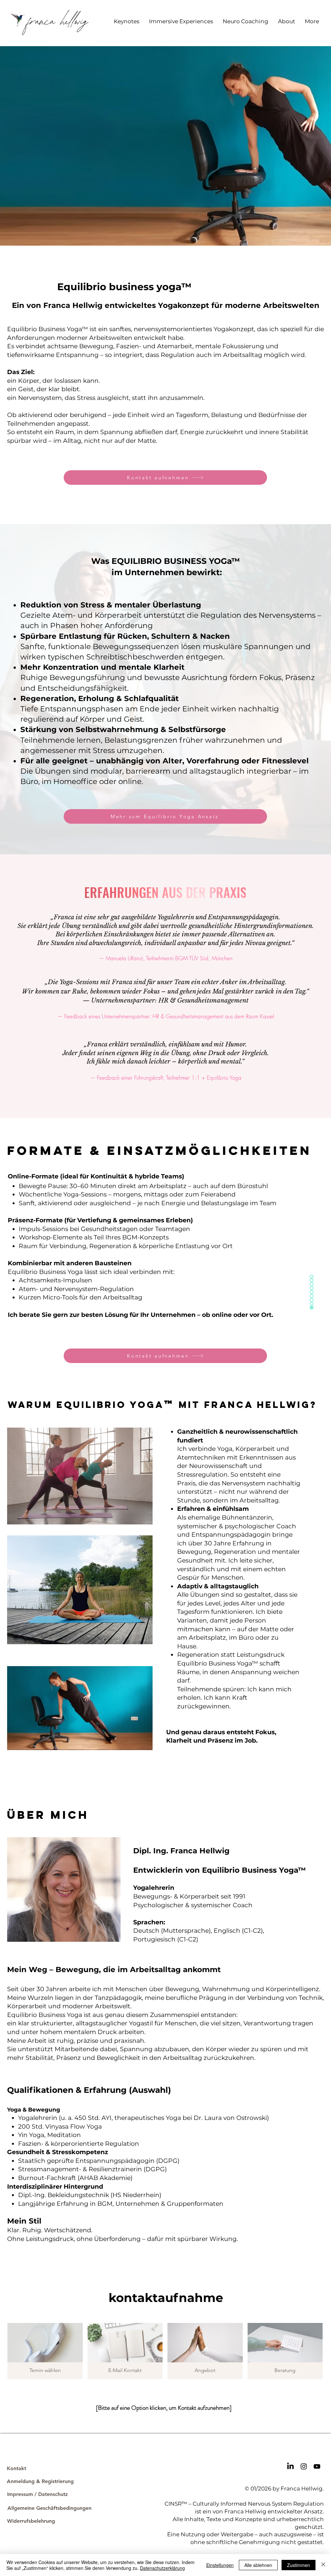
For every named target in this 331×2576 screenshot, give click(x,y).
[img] (285, 2351)
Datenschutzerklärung (162, 2568)
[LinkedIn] (290, 2466)
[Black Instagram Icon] (304, 2466)
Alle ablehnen (258, 2565)
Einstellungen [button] (220, 2565)
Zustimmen (299, 2565)
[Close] (323, 2565)
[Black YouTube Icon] (317, 2466)
